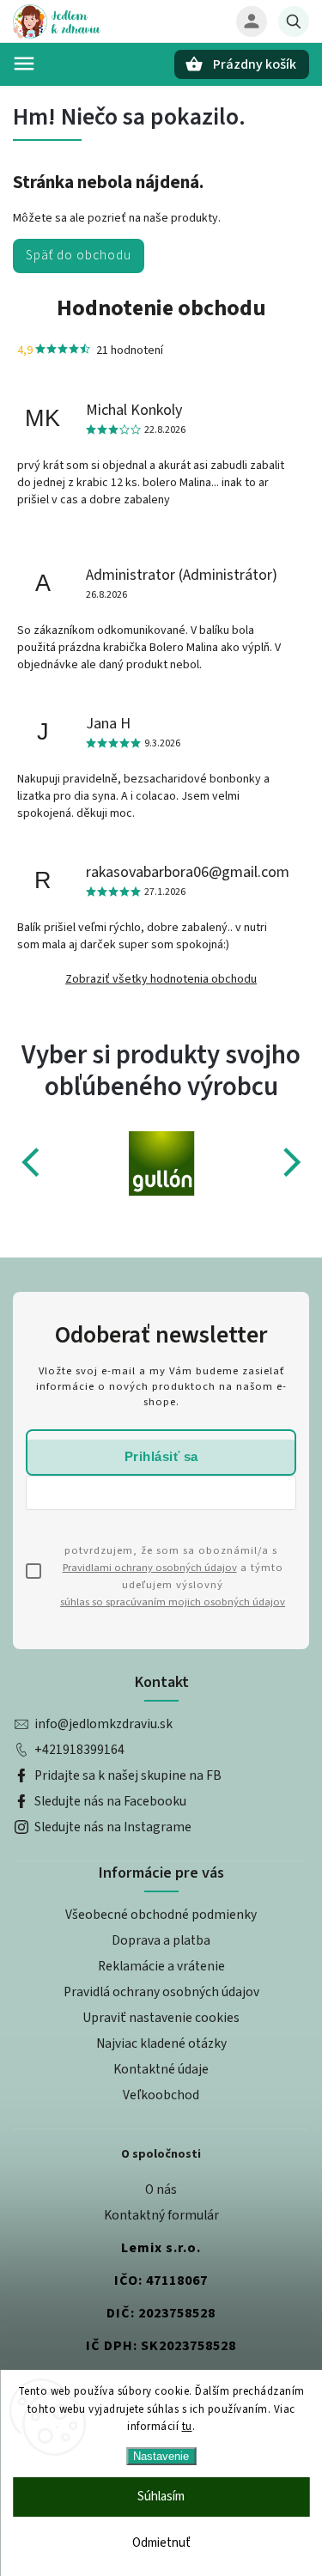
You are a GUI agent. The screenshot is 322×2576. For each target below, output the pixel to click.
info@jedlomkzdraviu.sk (103, 1724)
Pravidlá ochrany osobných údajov (161, 1992)
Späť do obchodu (79, 255)
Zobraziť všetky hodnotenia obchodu (161, 979)
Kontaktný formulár (161, 2215)
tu (187, 2427)
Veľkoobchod (161, 2095)
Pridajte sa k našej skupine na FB (128, 1775)
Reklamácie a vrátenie (161, 1966)
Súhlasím (161, 2497)
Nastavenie (161, 2456)
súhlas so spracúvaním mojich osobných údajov (173, 1602)
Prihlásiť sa (161, 1456)
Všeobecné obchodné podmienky (161, 1915)
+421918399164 (79, 1750)
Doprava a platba (161, 1940)
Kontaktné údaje (161, 2069)
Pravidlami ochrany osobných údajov (150, 1568)
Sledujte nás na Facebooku (110, 1801)
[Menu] (24, 64)
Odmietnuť (161, 2543)
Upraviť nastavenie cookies (161, 2018)
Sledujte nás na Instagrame (113, 1827)
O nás (161, 2189)
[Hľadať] (294, 21)
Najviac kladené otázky (161, 2043)
